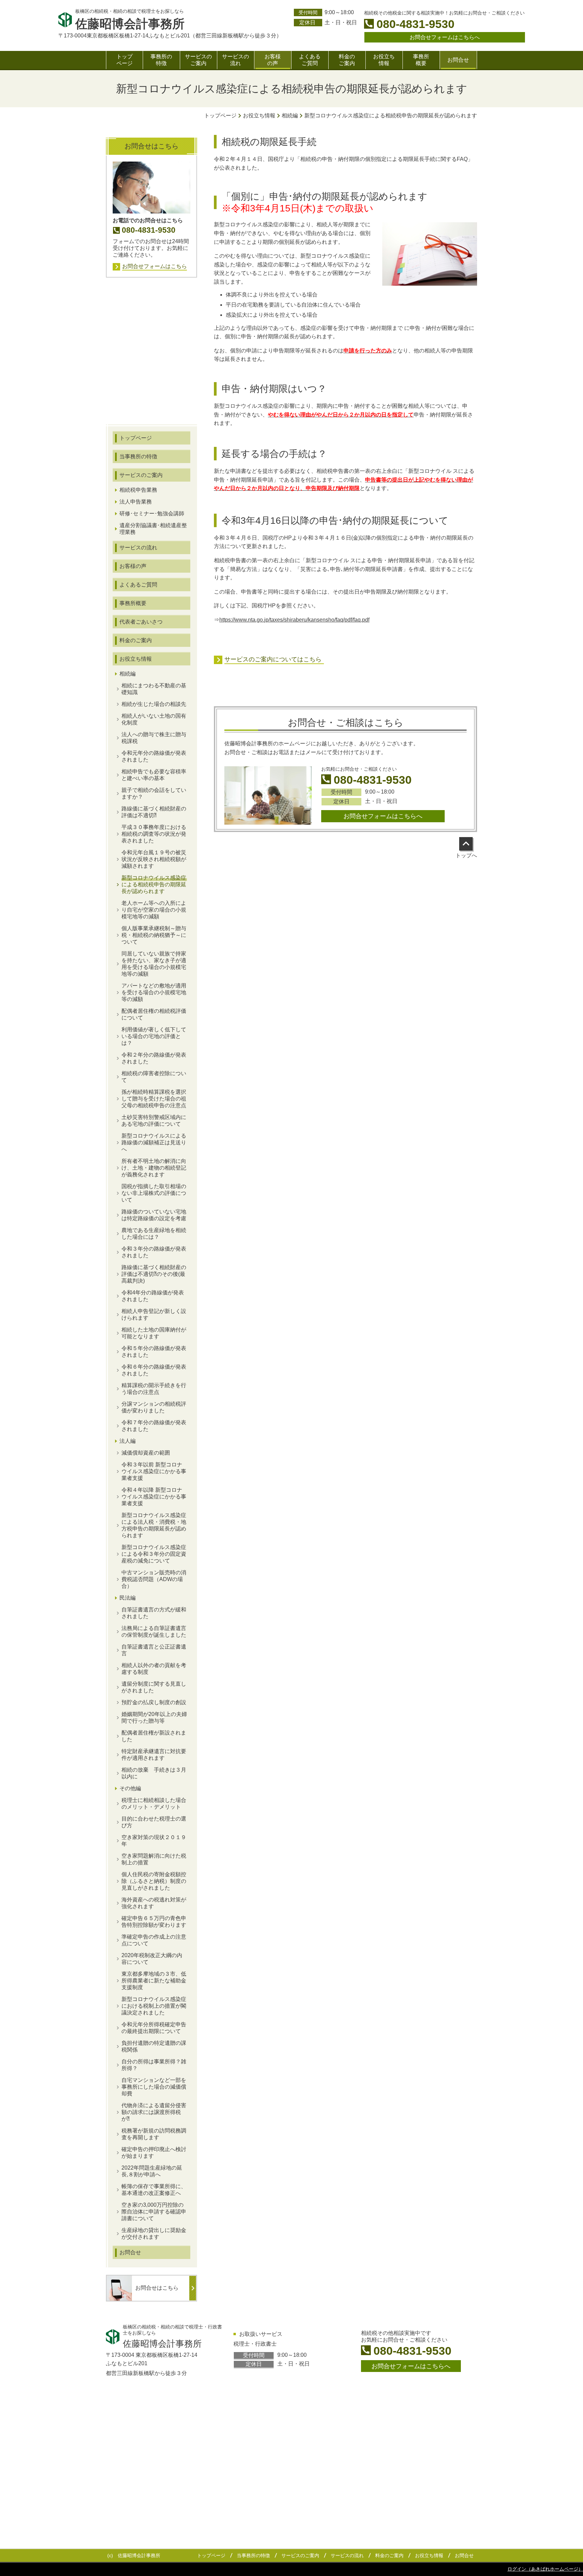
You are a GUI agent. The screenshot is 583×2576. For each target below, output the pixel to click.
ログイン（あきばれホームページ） (545, 2569)
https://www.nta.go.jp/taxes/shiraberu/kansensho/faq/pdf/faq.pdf (294, 620)
